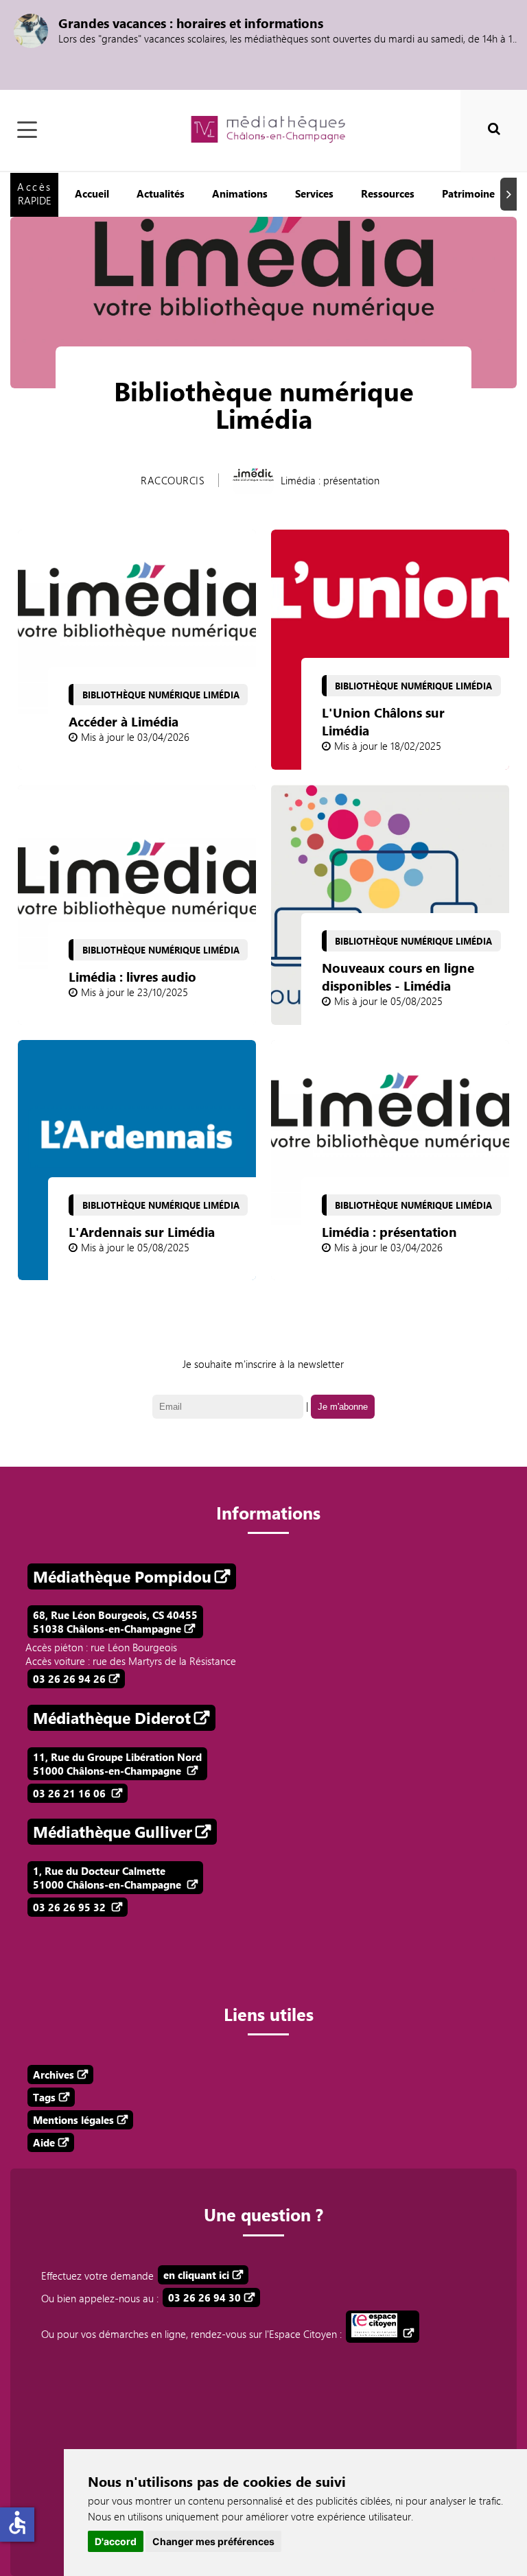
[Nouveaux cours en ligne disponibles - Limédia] (390, 905)
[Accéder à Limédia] (137, 650)
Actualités (161, 193)
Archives (54, 2075)
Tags (44, 2097)
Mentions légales (73, 2120)
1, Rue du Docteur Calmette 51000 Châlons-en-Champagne (108, 1878)
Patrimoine (468, 193)
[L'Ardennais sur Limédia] (137, 1160)
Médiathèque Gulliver (113, 1832)
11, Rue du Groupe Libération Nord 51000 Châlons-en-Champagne (117, 1764)
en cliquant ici (196, 2275)
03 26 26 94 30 (204, 2297)
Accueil (92, 193)
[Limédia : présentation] (390, 1160)
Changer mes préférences (213, 2541)
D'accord (116, 2541)
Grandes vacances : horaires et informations (191, 23)
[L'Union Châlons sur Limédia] (390, 650)
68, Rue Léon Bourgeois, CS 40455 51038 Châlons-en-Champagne (115, 1622)
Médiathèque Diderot (112, 1718)
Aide (44, 2142)
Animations (240, 193)
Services (314, 193)
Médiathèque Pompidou (122, 1576)
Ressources (388, 193)
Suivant (511, 194)
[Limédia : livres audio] (137, 905)
